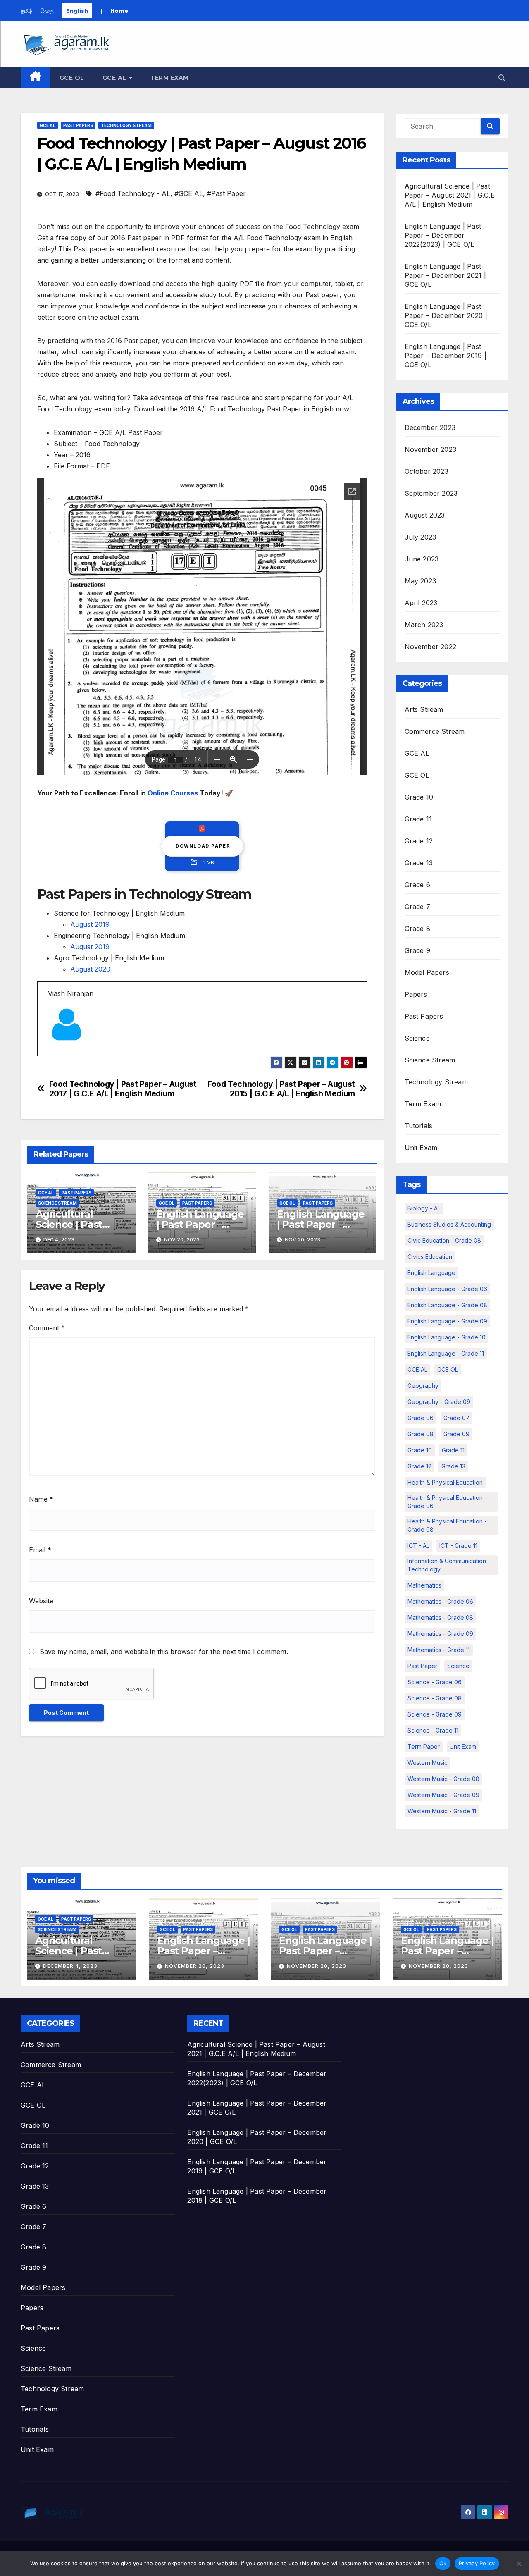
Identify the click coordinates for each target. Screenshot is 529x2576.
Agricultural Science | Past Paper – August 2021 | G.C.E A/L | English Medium (450, 195)
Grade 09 (456, 1434)
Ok (443, 2563)
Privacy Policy (477, 2563)
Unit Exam (421, 1148)
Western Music (428, 1763)
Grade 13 (419, 863)
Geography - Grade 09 (439, 1402)
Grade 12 (419, 841)
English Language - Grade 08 (447, 1305)
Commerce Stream (435, 731)
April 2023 (421, 603)
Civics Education (430, 1257)
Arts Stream (424, 709)
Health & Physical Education (445, 1482)
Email (40, 1550)
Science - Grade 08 (435, 1698)
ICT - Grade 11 (458, 1546)
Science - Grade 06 (435, 1682)
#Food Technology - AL (133, 193)
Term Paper (424, 1746)
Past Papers (78, 125)
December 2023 (430, 427)
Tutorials (419, 1126)
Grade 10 (419, 797)
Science (417, 1038)
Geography (423, 1386)
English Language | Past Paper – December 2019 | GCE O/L (446, 356)
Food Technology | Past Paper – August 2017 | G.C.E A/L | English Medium (123, 1089)
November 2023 (431, 449)
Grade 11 (418, 819)
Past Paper (422, 1666)
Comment (47, 1328)
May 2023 (421, 581)
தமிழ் (26, 11)
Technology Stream (126, 125)
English (77, 11)
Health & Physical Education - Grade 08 (447, 1525)
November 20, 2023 (195, 1966)
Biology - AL (424, 1208)
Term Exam (169, 78)
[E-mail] (53, 1056)
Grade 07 (456, 1418)
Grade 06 (421, 1418)
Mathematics (424, 1585)
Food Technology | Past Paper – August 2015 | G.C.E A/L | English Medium (281, 1089)
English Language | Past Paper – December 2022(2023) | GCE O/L (443, 235)
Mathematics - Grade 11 (439, 1650)
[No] (519, 2564)
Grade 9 (417, 950)
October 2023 (427, 471)
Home (119, 11)
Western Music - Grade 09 (443, 1795)
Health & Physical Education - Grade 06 (447, 1502)
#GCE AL (189, 193)
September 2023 (431, 493)
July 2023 (421, 537)
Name (41, 1499)
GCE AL (116, 78)
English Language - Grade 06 (447, 1289)
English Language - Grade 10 (447, 1337)
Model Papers (427, 972)
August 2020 (90, 969)
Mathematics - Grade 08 (440, 1617)
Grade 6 (417, 885)
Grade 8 (417, 929)
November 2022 (431, 647)
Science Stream (57, 1203)
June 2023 (422, 559)
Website (41, 1601)
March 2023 (424, 625)
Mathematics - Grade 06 (440, 1601)
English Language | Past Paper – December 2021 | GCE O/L (446, 275)
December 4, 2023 (70, 1966)
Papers (416, 994)
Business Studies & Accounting (449, 1224)
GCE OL (72, 78)
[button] (502, 78)
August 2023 (425, 515)
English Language (431, 1273)
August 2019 (90, 924)
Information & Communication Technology (447, 1565)
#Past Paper (226, 193)
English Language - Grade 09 (447, 1321)
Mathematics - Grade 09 (440, 1634)
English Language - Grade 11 (446, 1353)
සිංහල (47, 11)
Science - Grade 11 (433, 1730)
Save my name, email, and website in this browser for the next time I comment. (164, 1652)
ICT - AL (418, 1546)
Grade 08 (421, 1434)
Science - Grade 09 (435, 1714)
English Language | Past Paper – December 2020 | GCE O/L (446, 315)
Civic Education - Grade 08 (444, 1240)
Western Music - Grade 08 (443, 1779)
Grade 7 (417, 907)
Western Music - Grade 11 (442, 1811)
